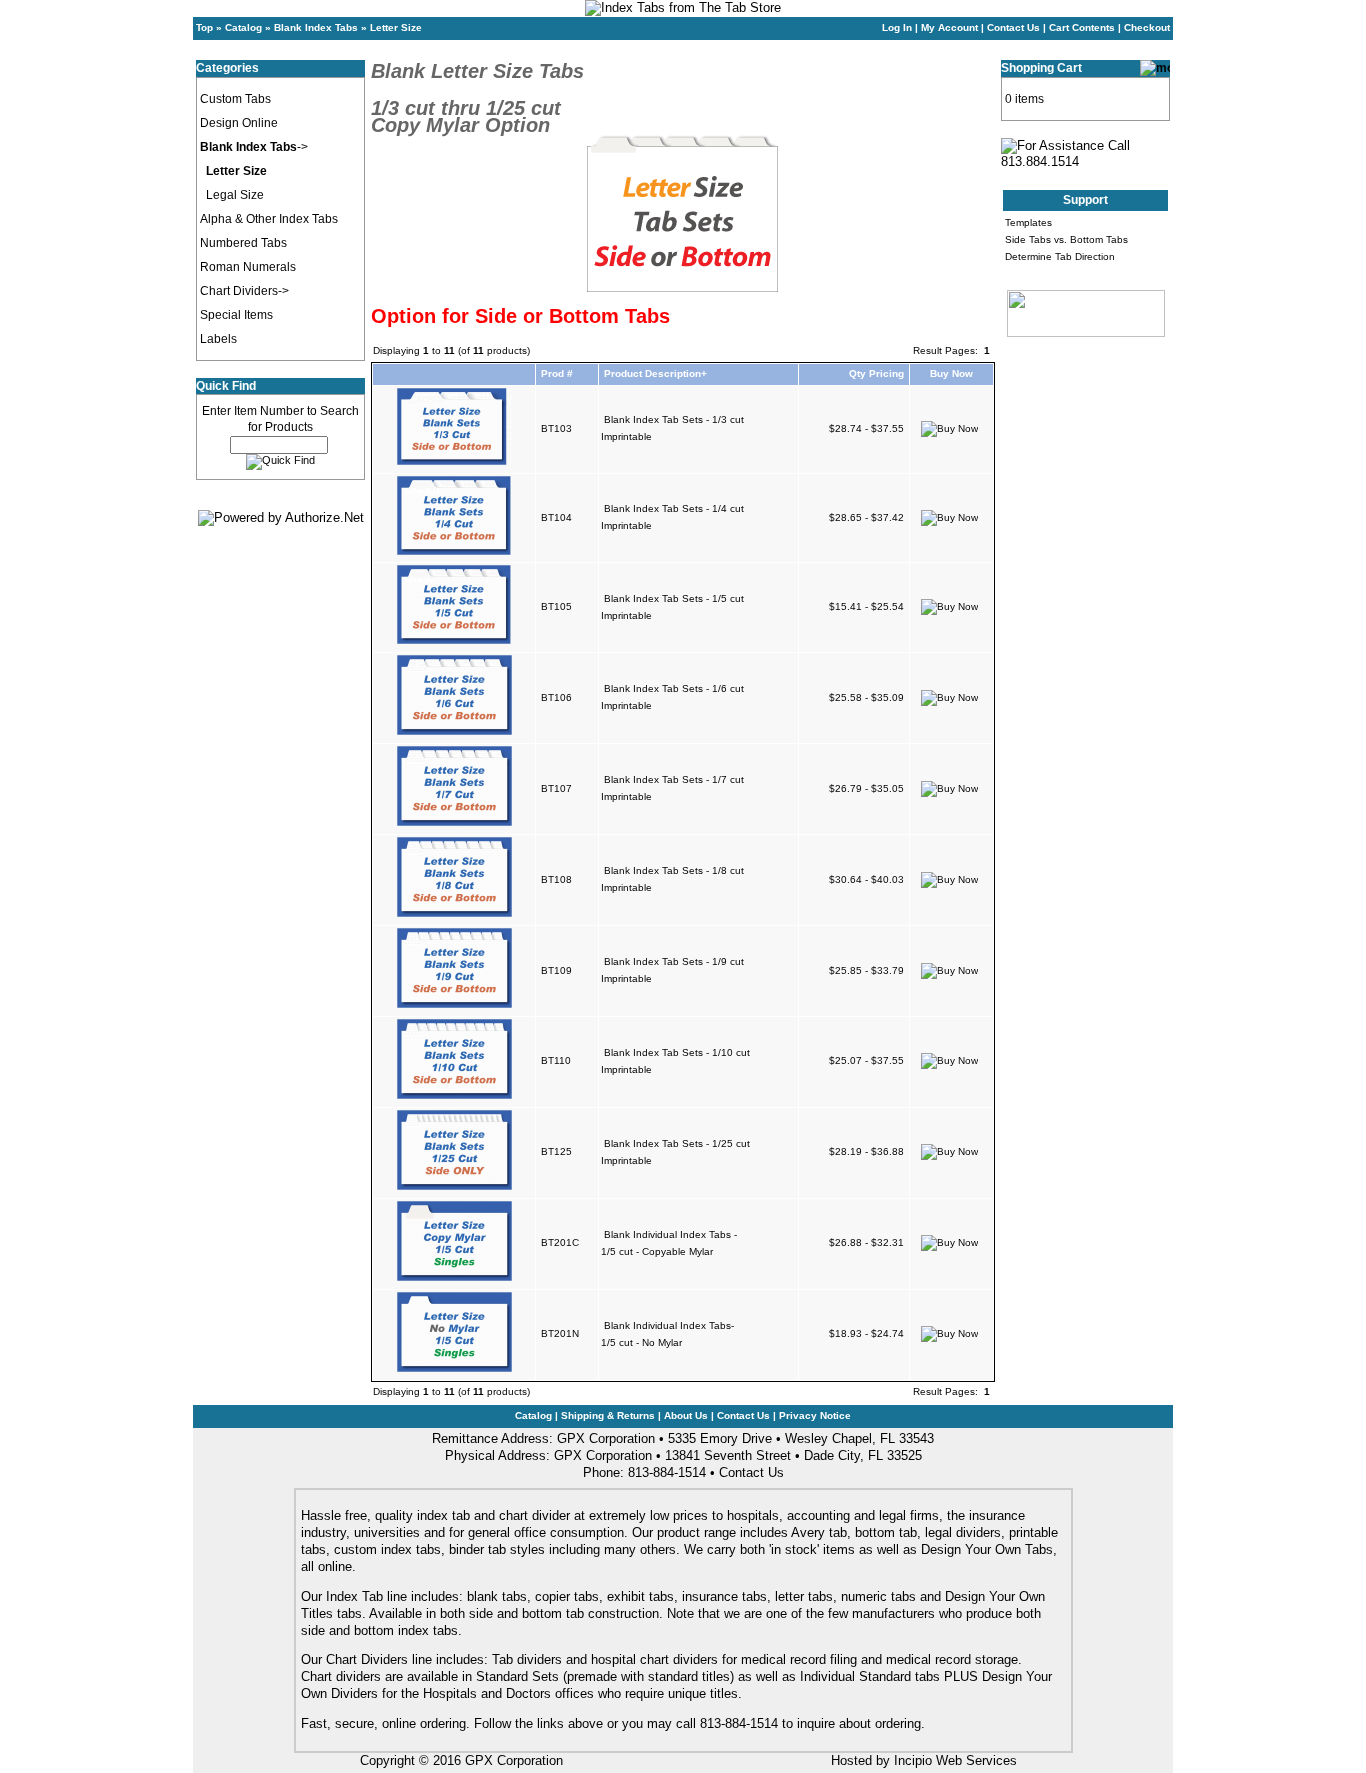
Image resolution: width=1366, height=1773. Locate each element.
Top (204, 27)
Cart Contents (1082, 27)
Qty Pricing (876, 373)
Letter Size (396, 27)
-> (254, 147)
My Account (949, 27)
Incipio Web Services (955, 1760)
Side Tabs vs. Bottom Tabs (1066, 239)
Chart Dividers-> (244, 291)
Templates (1028, 222)
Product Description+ (655, 373)
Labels (218, 339)
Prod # (557, 373)
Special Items (236, 315)
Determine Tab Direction (1060, 256)
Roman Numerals (248, 267)
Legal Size (235, 195)
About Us (686, 1415)
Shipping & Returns (608, 1415)
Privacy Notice (815, 1415)
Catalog (243, 27)
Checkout (1147, 27)
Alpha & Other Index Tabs (269, 219)
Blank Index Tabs (316, 27)
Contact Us (1013, 27)
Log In (897, 27)
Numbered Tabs (243, 243)
